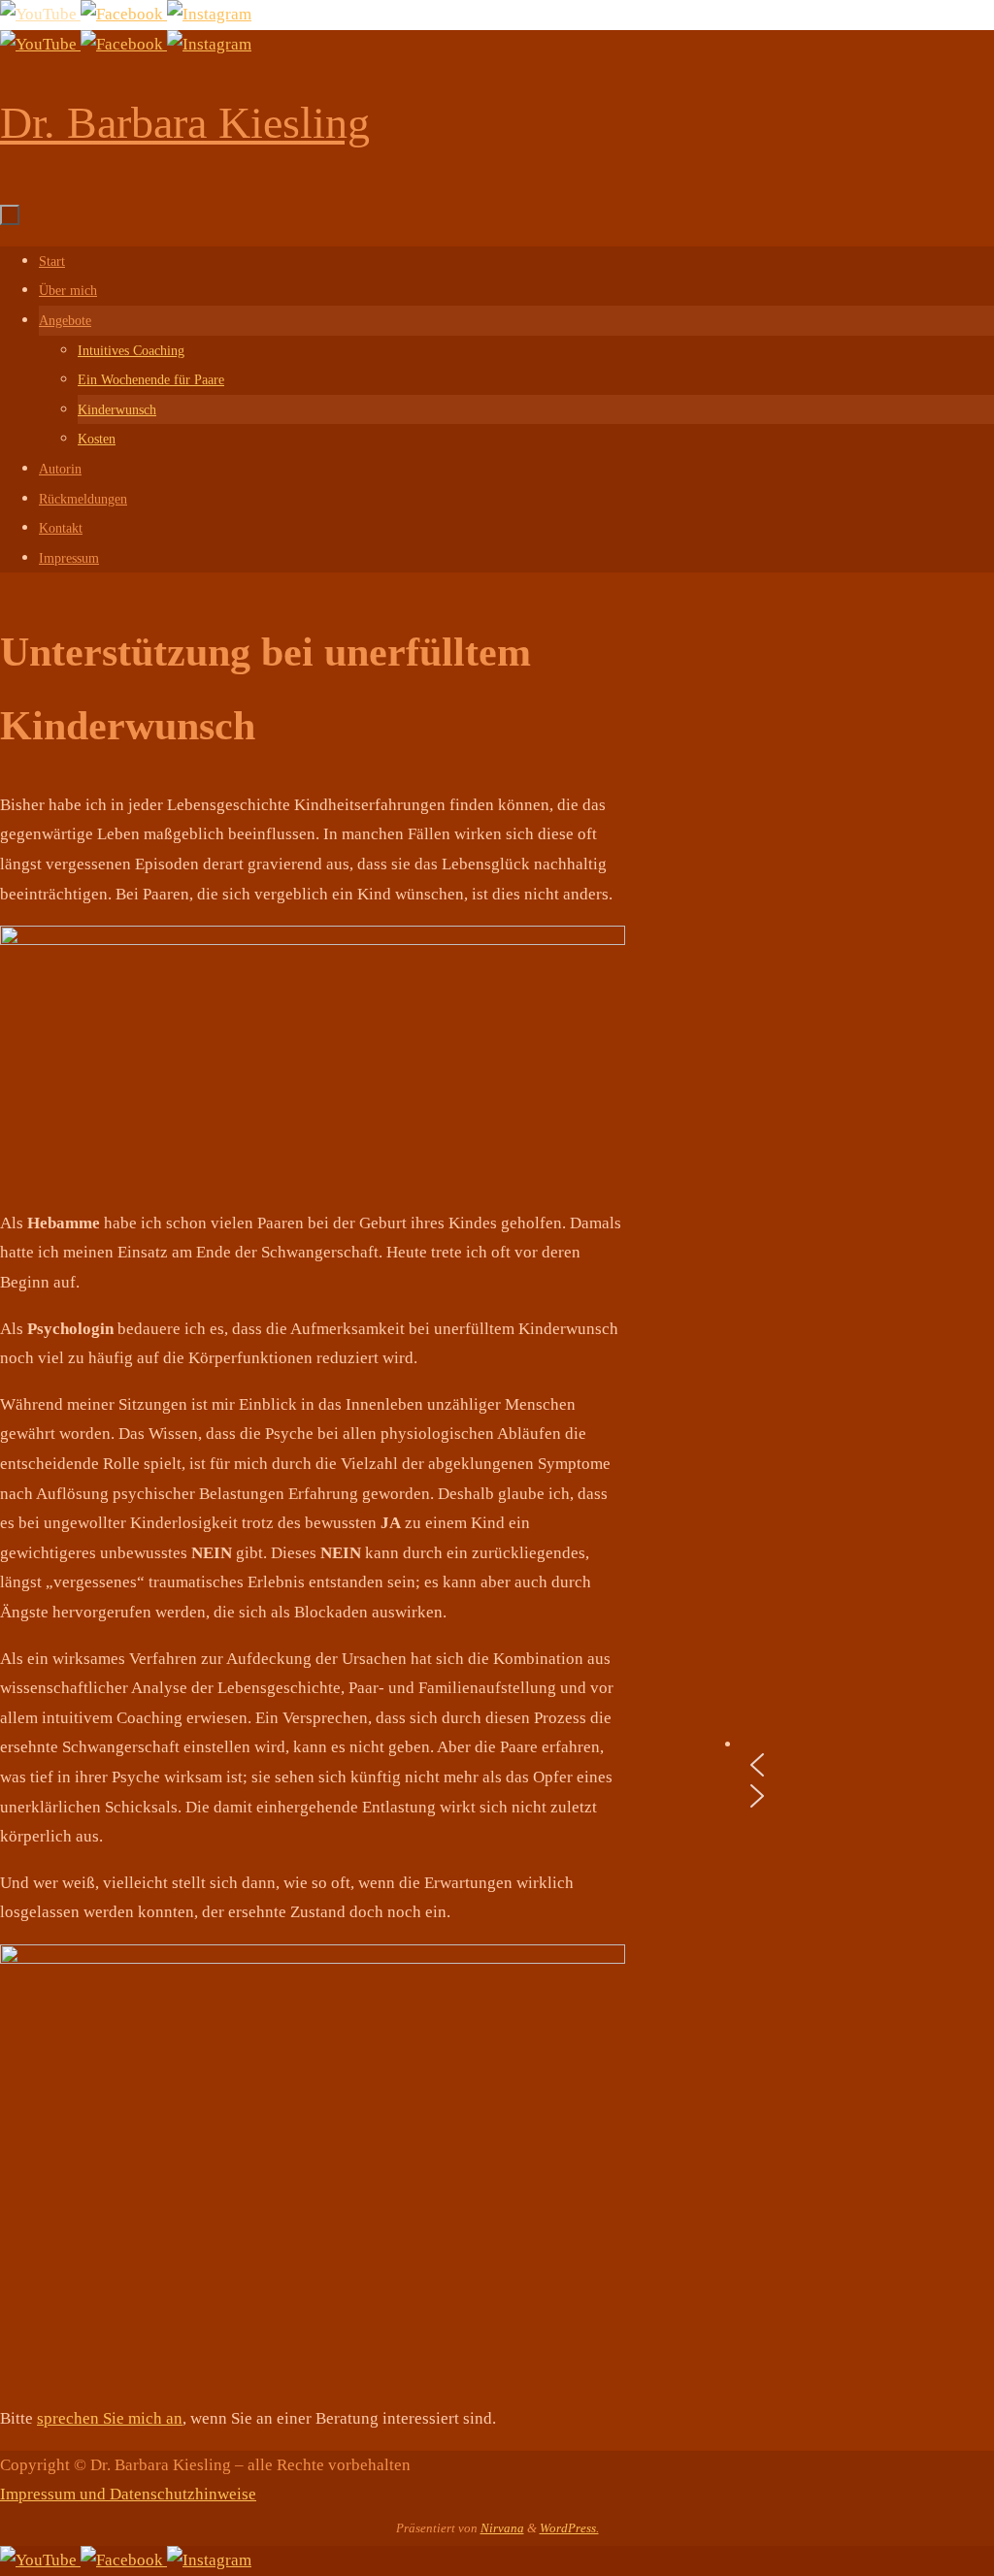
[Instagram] (209, 14)
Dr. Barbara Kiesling (185, 123)
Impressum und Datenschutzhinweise (128, 2494)
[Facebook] (124, 14)
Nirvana (502, 2528)
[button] (868, 1765)
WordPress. (569, 2528)
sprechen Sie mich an (110, 2418)
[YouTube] (40, 14)
